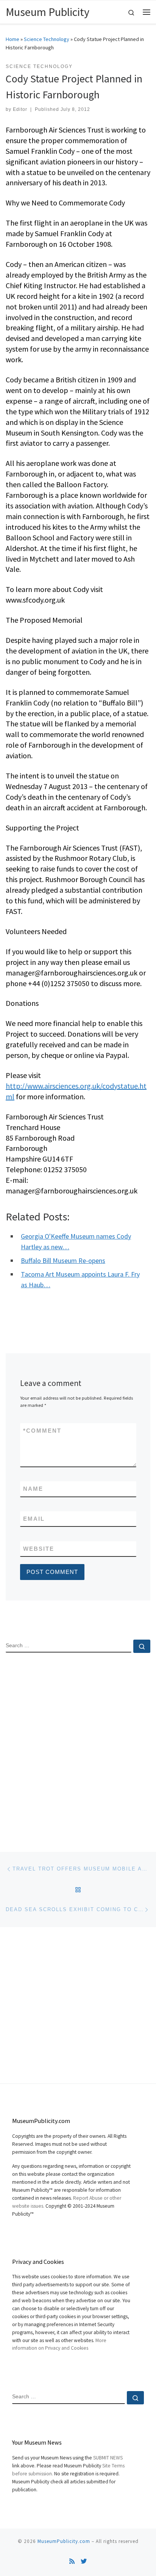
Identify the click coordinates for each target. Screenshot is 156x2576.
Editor (20, 109)
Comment (42, 1431)
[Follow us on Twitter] (84, 2561)
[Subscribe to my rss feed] (72, 2561)
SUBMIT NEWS (108, 2458)
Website (39, 1549)
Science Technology (47, 39)
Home (12, 39)
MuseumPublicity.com (64, 2541)
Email (34, 1519)
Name (33, 1489)
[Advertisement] (78, 1746)
